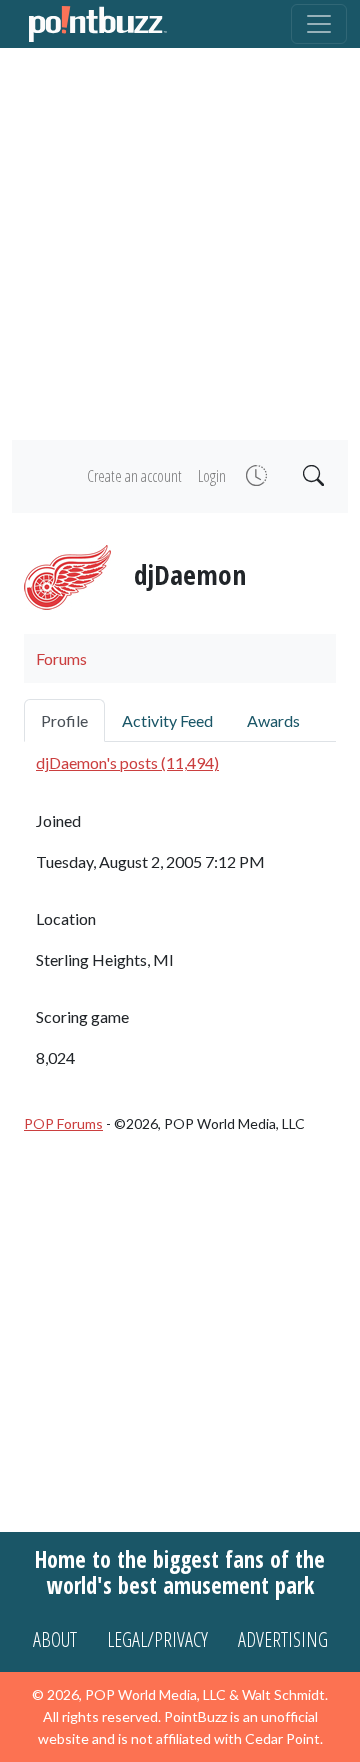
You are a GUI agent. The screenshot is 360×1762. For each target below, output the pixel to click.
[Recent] (254, 476)
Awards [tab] (273, 720)
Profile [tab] (64, 720)
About (55, 1639)
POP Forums (63, 1123)
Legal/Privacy (157, 1639)
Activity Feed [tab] (167, 720)
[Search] (311, 476)
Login (212, 476)
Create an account (134, 476)
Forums (61, 658)
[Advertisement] (180, 244)
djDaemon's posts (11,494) (127, 762)
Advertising (283, 1639)
